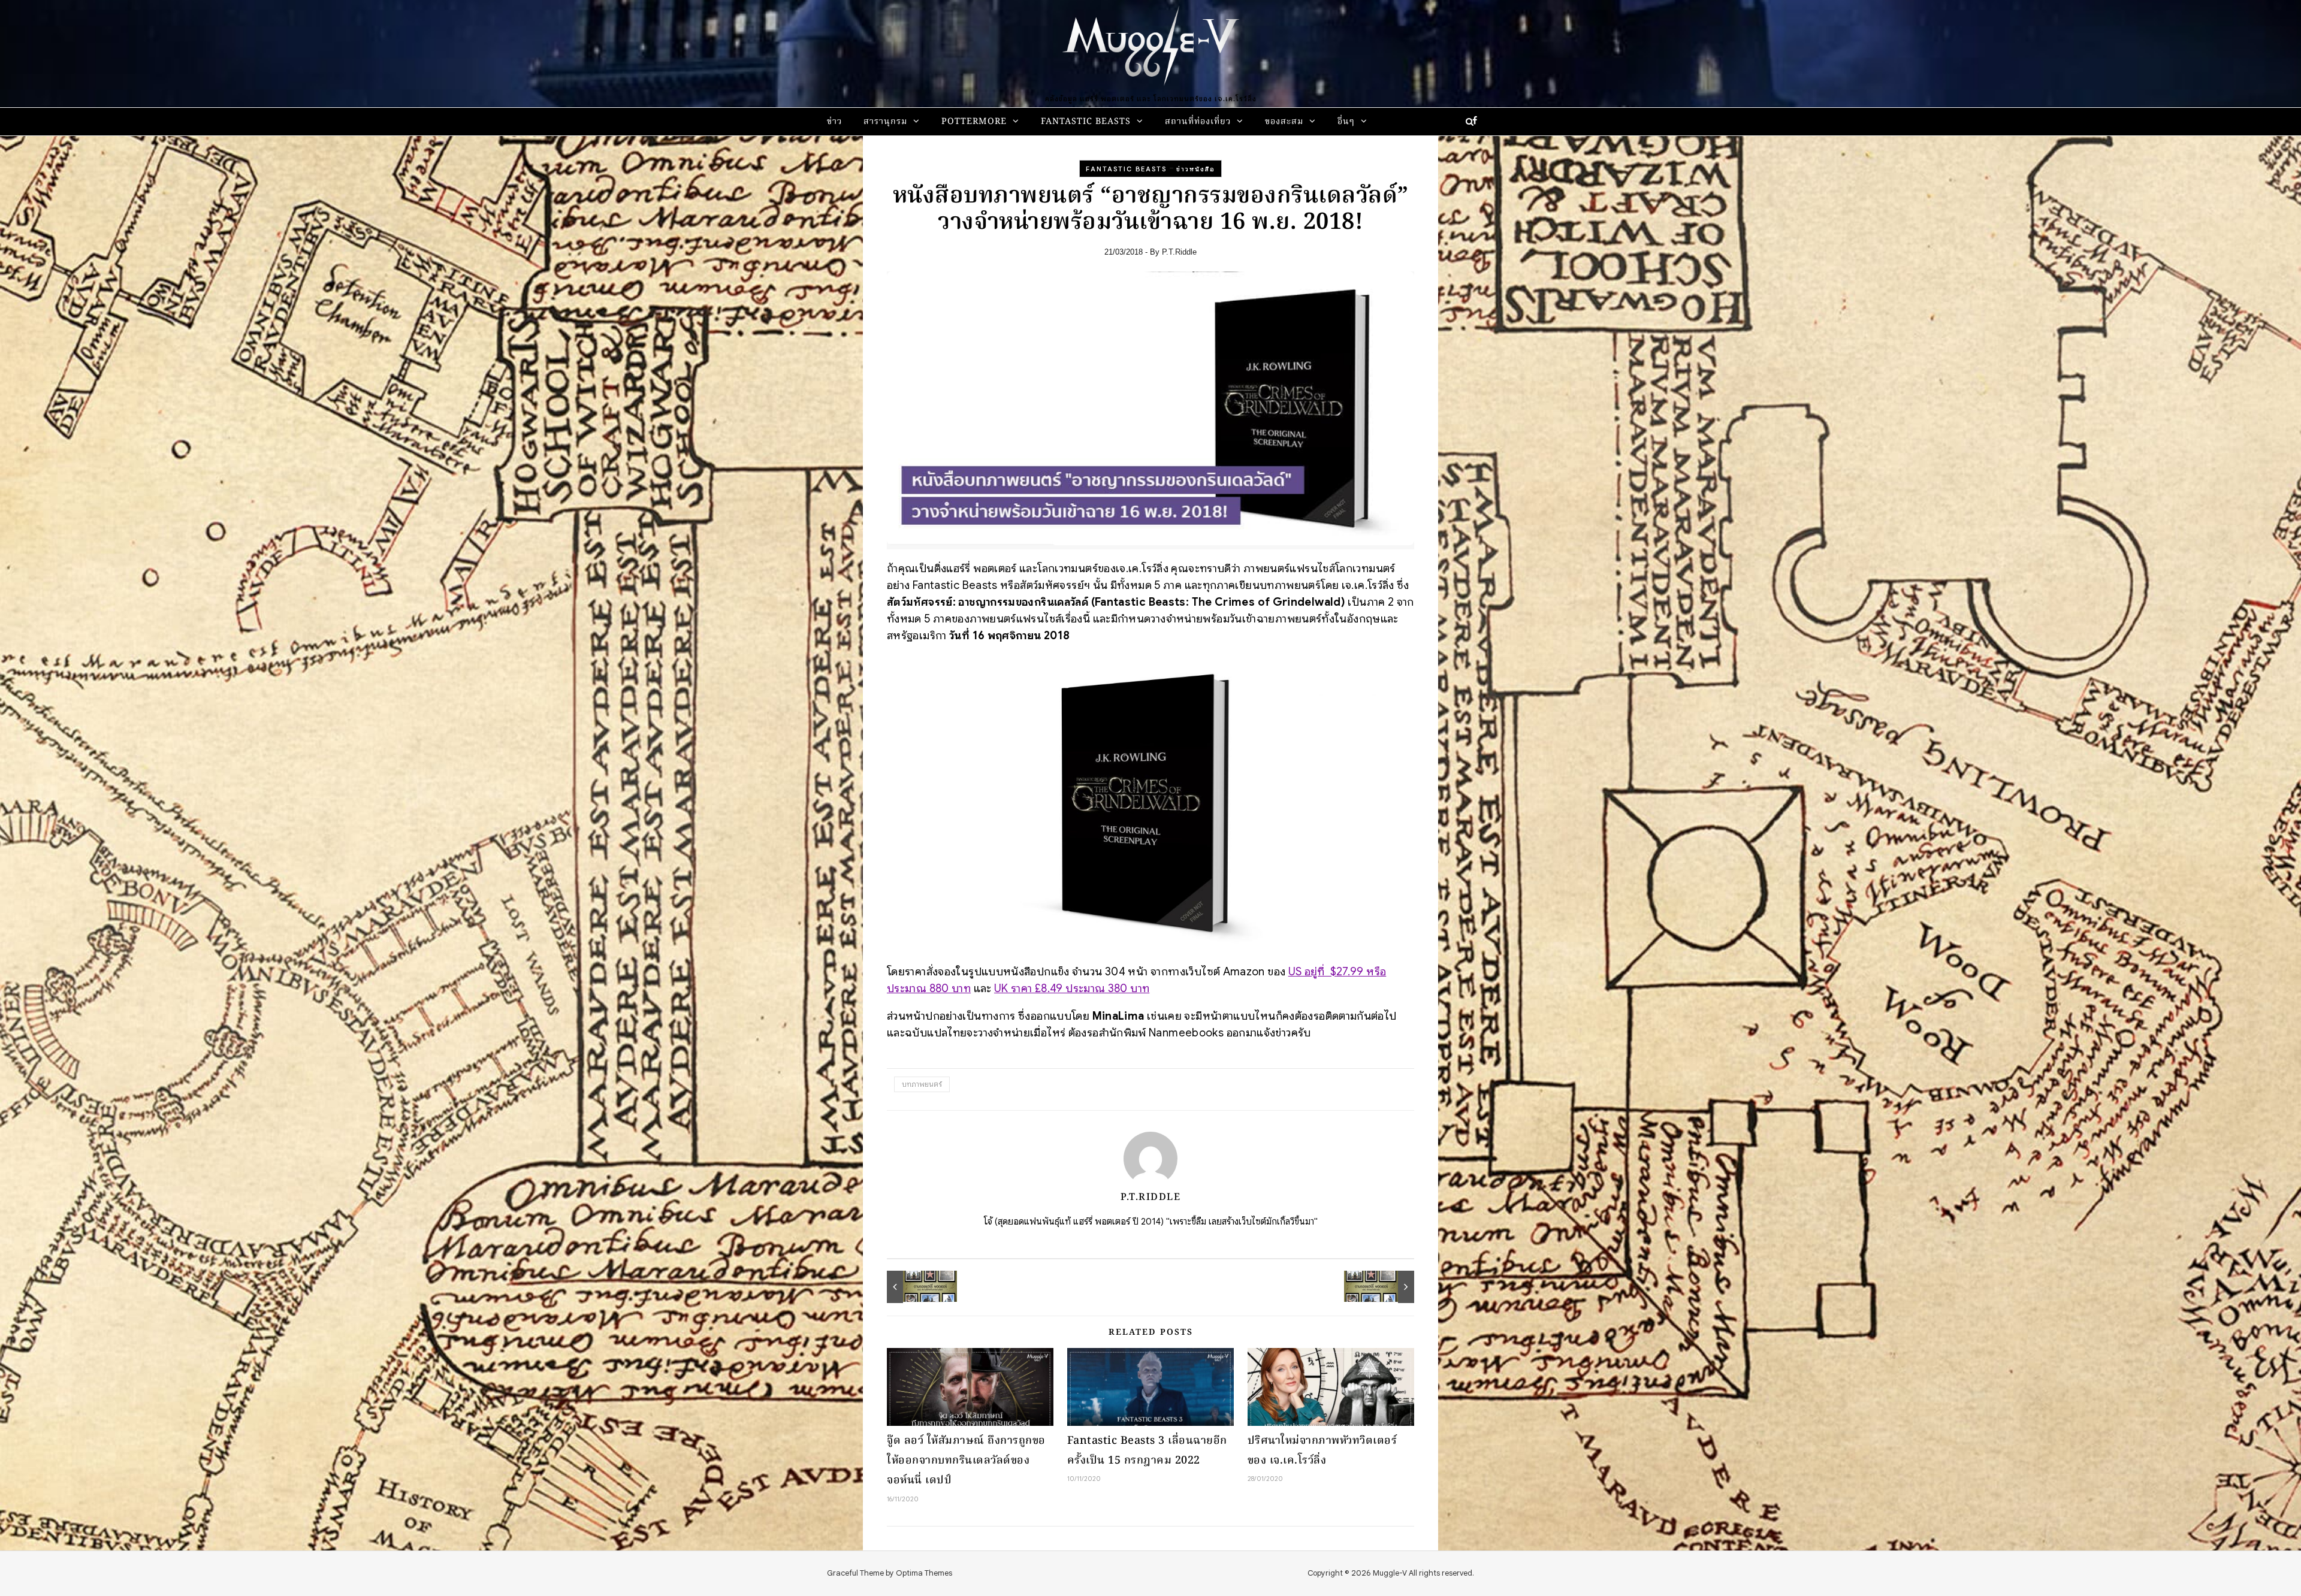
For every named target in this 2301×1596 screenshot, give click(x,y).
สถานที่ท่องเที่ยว (1198, 122)
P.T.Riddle (1179, 252)
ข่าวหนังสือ (1196, 169)
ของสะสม (1284, 122)
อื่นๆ (1346, 122)
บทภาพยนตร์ (922, 1084)
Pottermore (974, 122)
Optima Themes (924, 1573)
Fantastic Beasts (1086, 122)
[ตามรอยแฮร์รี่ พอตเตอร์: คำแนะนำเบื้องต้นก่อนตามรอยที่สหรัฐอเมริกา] (1387, 1287)
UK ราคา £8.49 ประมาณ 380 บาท (1072, 988)
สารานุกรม (885, 122)
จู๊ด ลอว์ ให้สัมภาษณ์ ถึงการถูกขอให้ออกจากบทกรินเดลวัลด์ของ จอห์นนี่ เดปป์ (966, 1461)
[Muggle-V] (1150, 48)
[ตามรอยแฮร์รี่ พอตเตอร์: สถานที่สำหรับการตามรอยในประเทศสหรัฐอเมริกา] (914, 1287)
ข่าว (834, 122)
